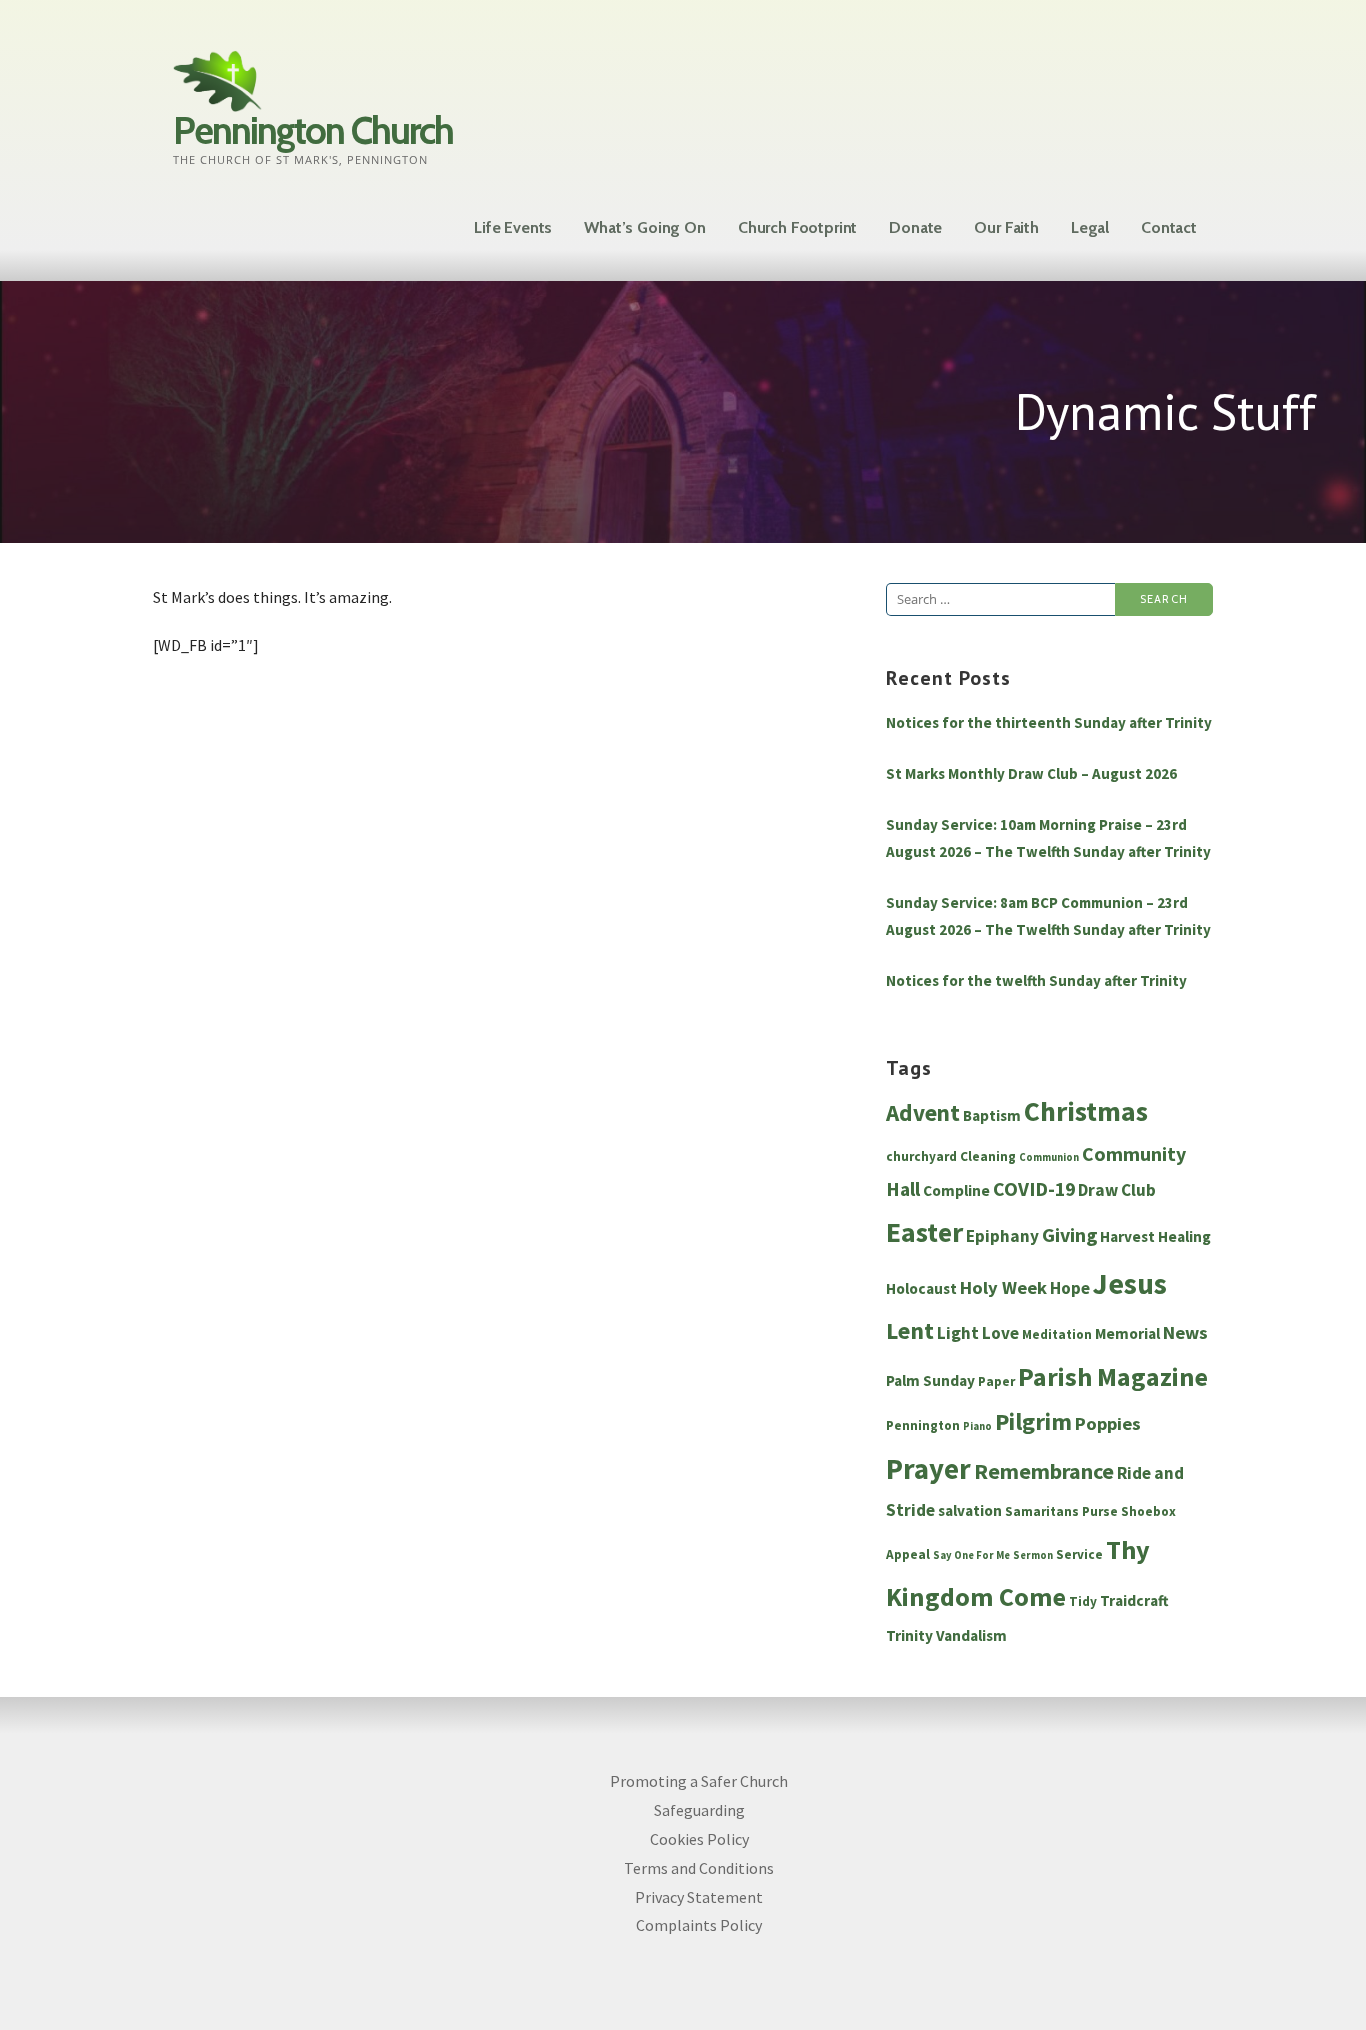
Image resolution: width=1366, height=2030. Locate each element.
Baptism (992, 1115)
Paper (996, 1381)
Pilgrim (1033, 1422)
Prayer (928, 1469)
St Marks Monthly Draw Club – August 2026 (1031, 773)
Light (958, 1333)
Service (1079, 1554)
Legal (1090, 227)
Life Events (513, 227)
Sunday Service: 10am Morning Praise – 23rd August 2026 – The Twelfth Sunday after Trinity (1048, 838)
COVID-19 (1034, 1189)
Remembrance (1044, 1471)
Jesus (1130, 1283)
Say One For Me (971, 1555)
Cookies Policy (699, 1839)
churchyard (921, 1156)
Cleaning (988, 1156)
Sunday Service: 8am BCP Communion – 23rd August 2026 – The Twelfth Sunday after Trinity (1048, 916)
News (1185, 1332)
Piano (977, 1426)
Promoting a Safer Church (699, 1781)
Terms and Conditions (699, 1868)
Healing (1184, 1236)
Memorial (1127, 1333)
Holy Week (1003, 1287)
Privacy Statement (699, 1897)
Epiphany (1002, 1236)
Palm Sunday (930, 1380)
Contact (1169, 227)
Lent (910, 1331)
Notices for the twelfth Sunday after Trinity (1036, 980)
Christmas (1086, 1111)
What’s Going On (645, 227)
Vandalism (971, 1635)
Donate (915, 227)
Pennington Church (313, 130)
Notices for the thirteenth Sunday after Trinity (1049, 722)
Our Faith (1006, 227)
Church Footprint (797, 227)
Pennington (923, 1425)
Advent (923, 1112)
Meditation (1057, 1334)
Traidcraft (1134, 1600)
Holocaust (921, 1288)
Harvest (1127, 1236)
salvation (970, 1510)
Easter (924, 1232)
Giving (1069, 1235)
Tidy (1083, 1601)
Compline (956, 1190)
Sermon (1033, 1555)
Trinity (909, 1635)
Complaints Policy (699, 1925)
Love (1000, 1333)
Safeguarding (699, 1810)
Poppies (1108, 1423)
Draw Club (1117, 1190)
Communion (1049, 1157)
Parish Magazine (1113, 1376)
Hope (1070, 1288)
